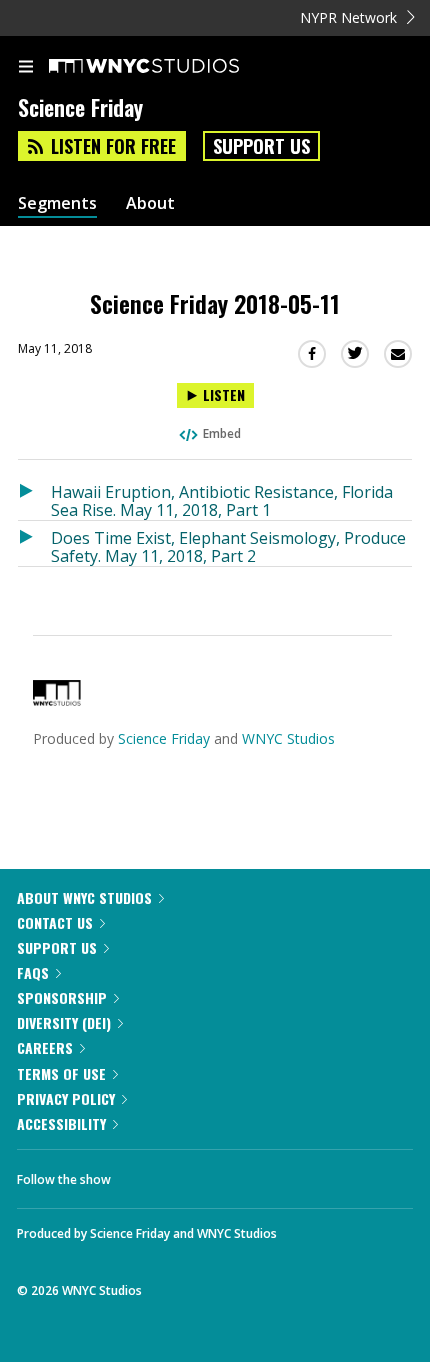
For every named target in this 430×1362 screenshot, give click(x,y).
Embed (222, 433)
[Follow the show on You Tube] (255, 1174)
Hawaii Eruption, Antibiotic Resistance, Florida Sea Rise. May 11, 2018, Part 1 (222, 500)
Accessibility (61, 1123)
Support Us (261, 146)
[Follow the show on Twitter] (201, 1174)
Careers (45, 1047)
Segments (57, 203)
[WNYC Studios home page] (169, 67)
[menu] (26, 68)
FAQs (33, 972)
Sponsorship (62, 997)
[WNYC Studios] (57, 700)
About (150, 203)
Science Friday (164, 738)
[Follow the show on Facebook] (146, 1174)
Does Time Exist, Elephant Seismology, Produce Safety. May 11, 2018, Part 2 (228, 546)
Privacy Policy (66, 1098)
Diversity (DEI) (64, 1022)
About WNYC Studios (84, 897)
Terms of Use (61, 1073)
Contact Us (55, 922)
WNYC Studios (288, 738)
